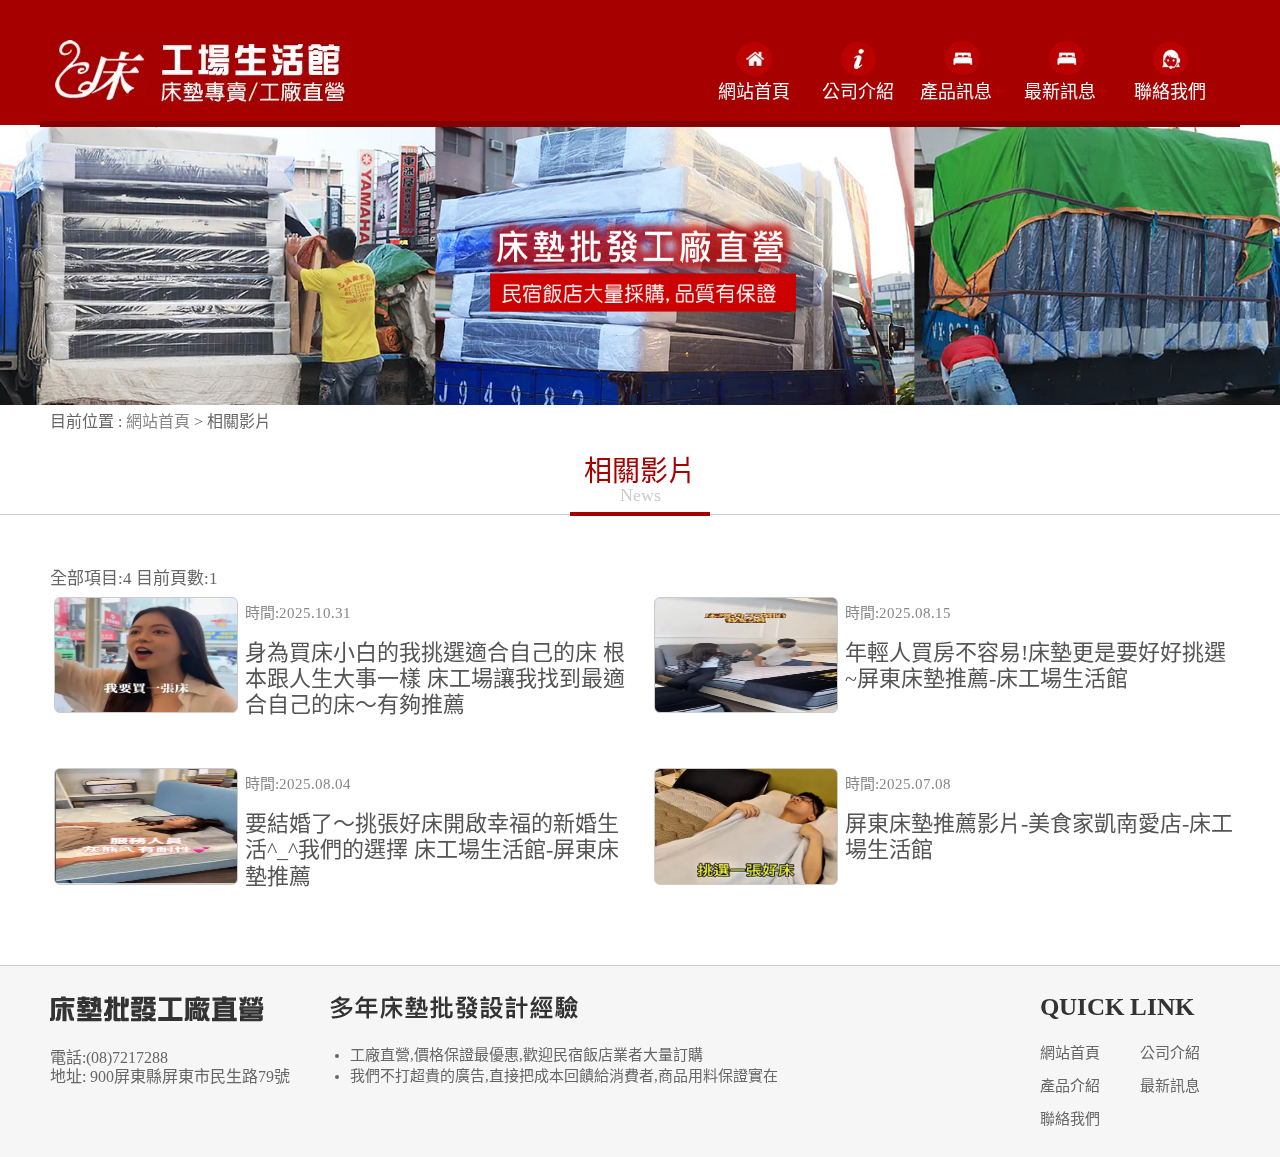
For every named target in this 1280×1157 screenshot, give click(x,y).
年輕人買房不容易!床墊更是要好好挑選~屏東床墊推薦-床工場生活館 (1035, 665)
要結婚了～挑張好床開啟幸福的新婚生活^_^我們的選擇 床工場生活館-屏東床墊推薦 (432, 850)
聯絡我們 (1170, 92)
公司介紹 (858, 92)
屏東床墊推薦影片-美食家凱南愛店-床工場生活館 (1039, 836)
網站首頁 (754, 92)
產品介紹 (1070, 1086)
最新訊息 (1170, 1086)
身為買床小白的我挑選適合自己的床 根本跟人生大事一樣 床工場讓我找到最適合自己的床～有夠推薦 (435, 679)
